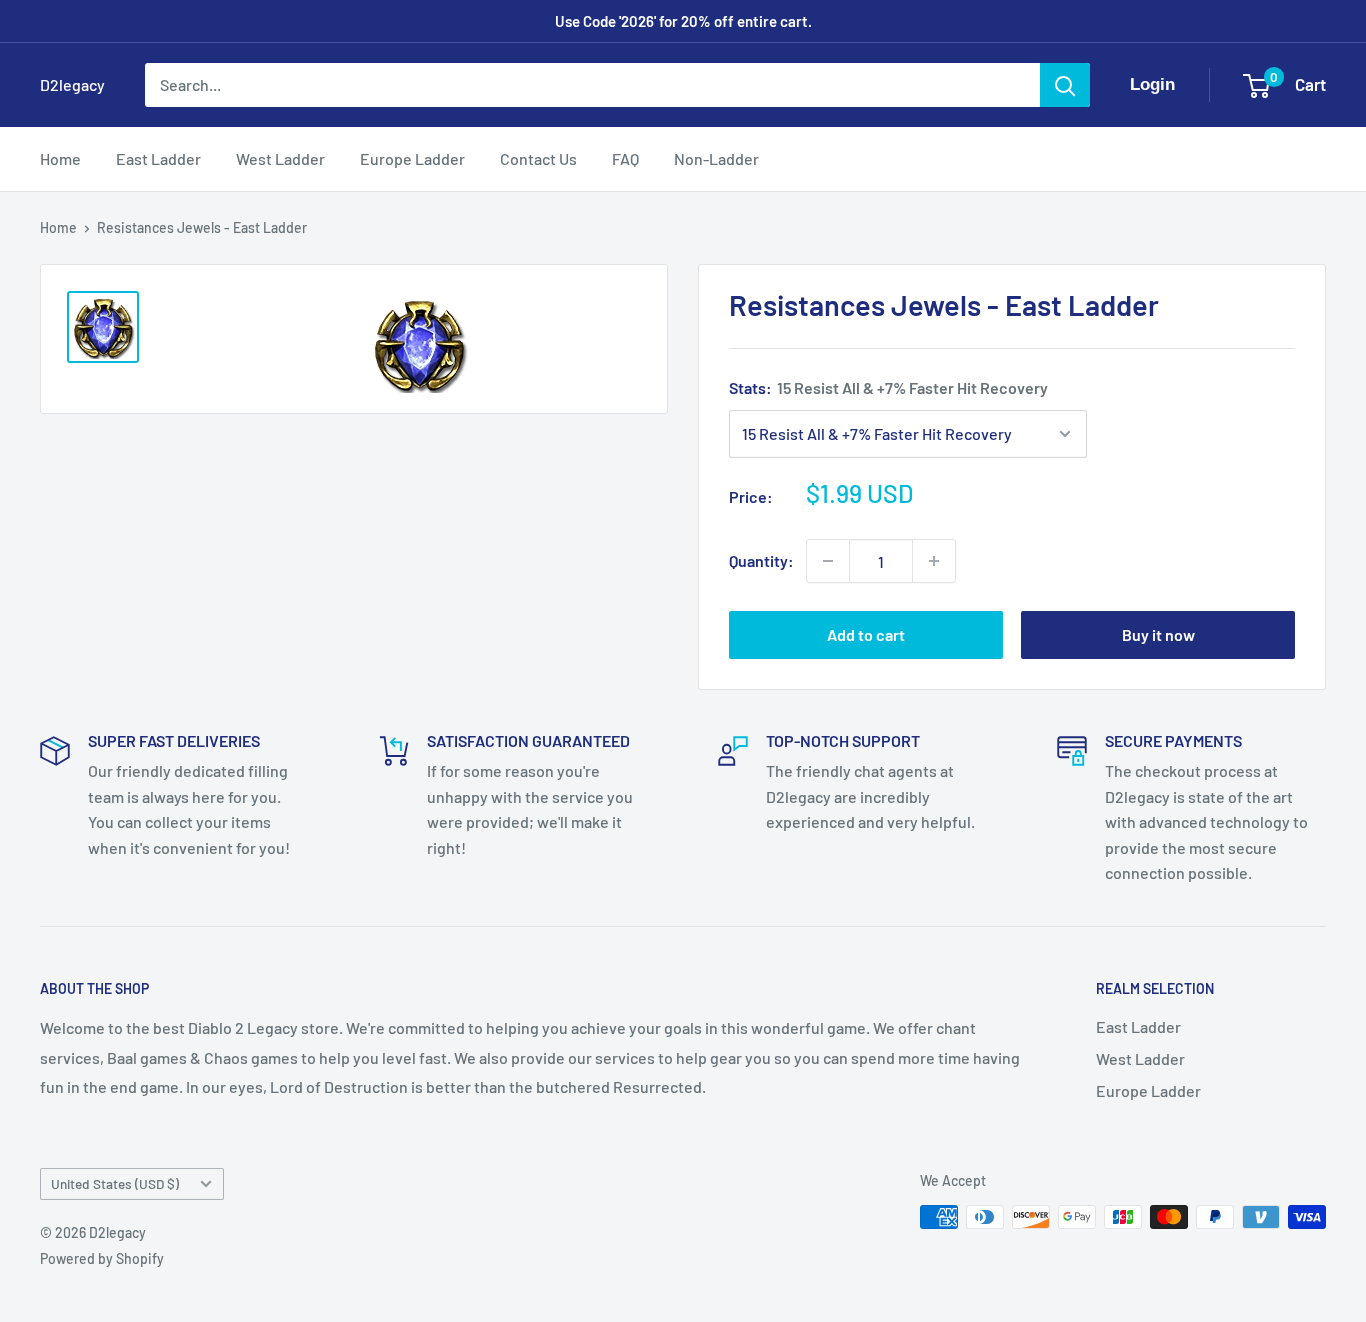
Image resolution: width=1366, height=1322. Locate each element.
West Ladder (280, 158)
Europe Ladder (412, 158)
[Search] (1065, 85)
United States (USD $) (115, 1183)
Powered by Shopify (102, 1258)
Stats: (888, 387)
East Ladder (158, 158)
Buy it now (1158, 634)
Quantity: (761, 560)
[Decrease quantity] (828, 561)
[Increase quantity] (934, 561)
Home (60, 158)
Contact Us (538, 158)
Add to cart (866, 634)
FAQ (625, 158)
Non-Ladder (716, 158)
